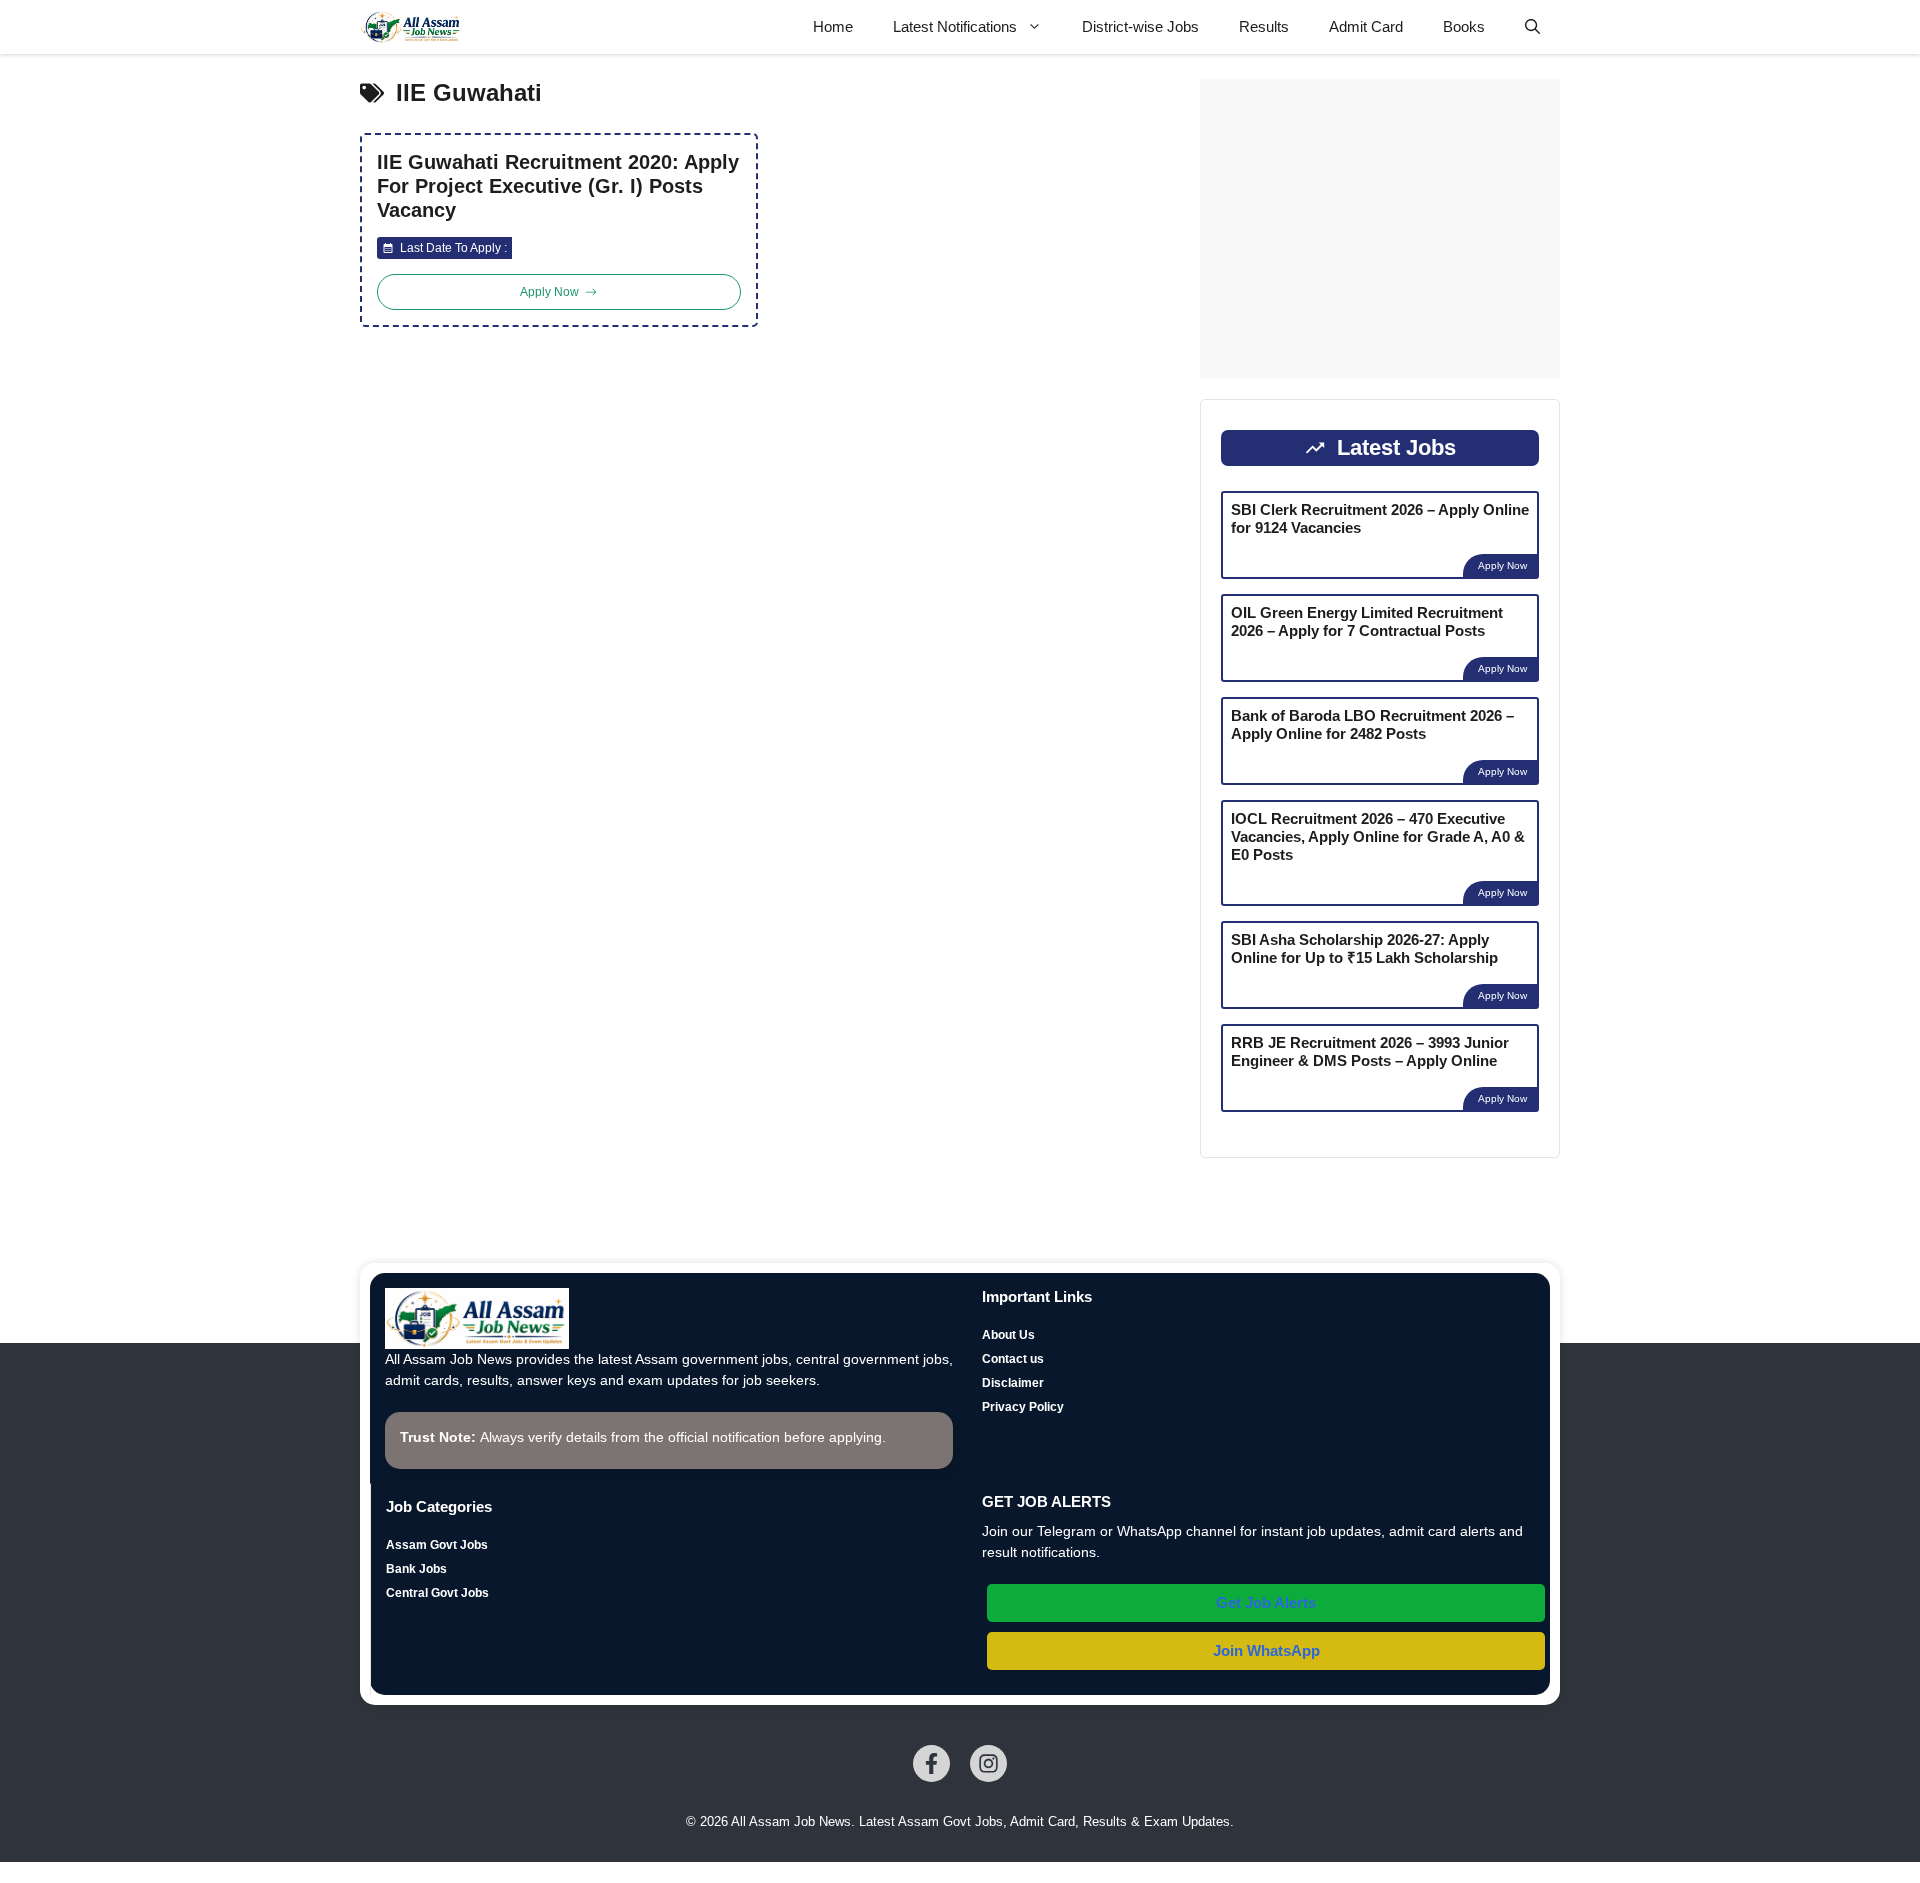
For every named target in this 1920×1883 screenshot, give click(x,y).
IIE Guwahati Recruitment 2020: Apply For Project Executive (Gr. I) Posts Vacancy (558, 186)
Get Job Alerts (1266, 1602)
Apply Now (1502, 565)
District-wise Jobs (1140, 26)
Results (1264, 26)
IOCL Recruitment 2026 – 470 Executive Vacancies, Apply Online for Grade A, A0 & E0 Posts (1378, 836)
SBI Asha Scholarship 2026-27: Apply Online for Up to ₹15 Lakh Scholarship (1364, 948)
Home (833, 26)
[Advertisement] (1380, 229)
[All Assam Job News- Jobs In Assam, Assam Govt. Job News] (411, 27)
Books (1464, 26)
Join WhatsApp (1266, 1650)
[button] (1532, 27)
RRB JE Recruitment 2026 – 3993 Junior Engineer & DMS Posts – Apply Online (1370, 1051)
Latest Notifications (955, 26)
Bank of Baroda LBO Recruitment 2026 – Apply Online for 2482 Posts (1372, 724)
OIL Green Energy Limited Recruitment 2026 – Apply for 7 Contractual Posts (1367, 621)
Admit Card (1366, 26)
